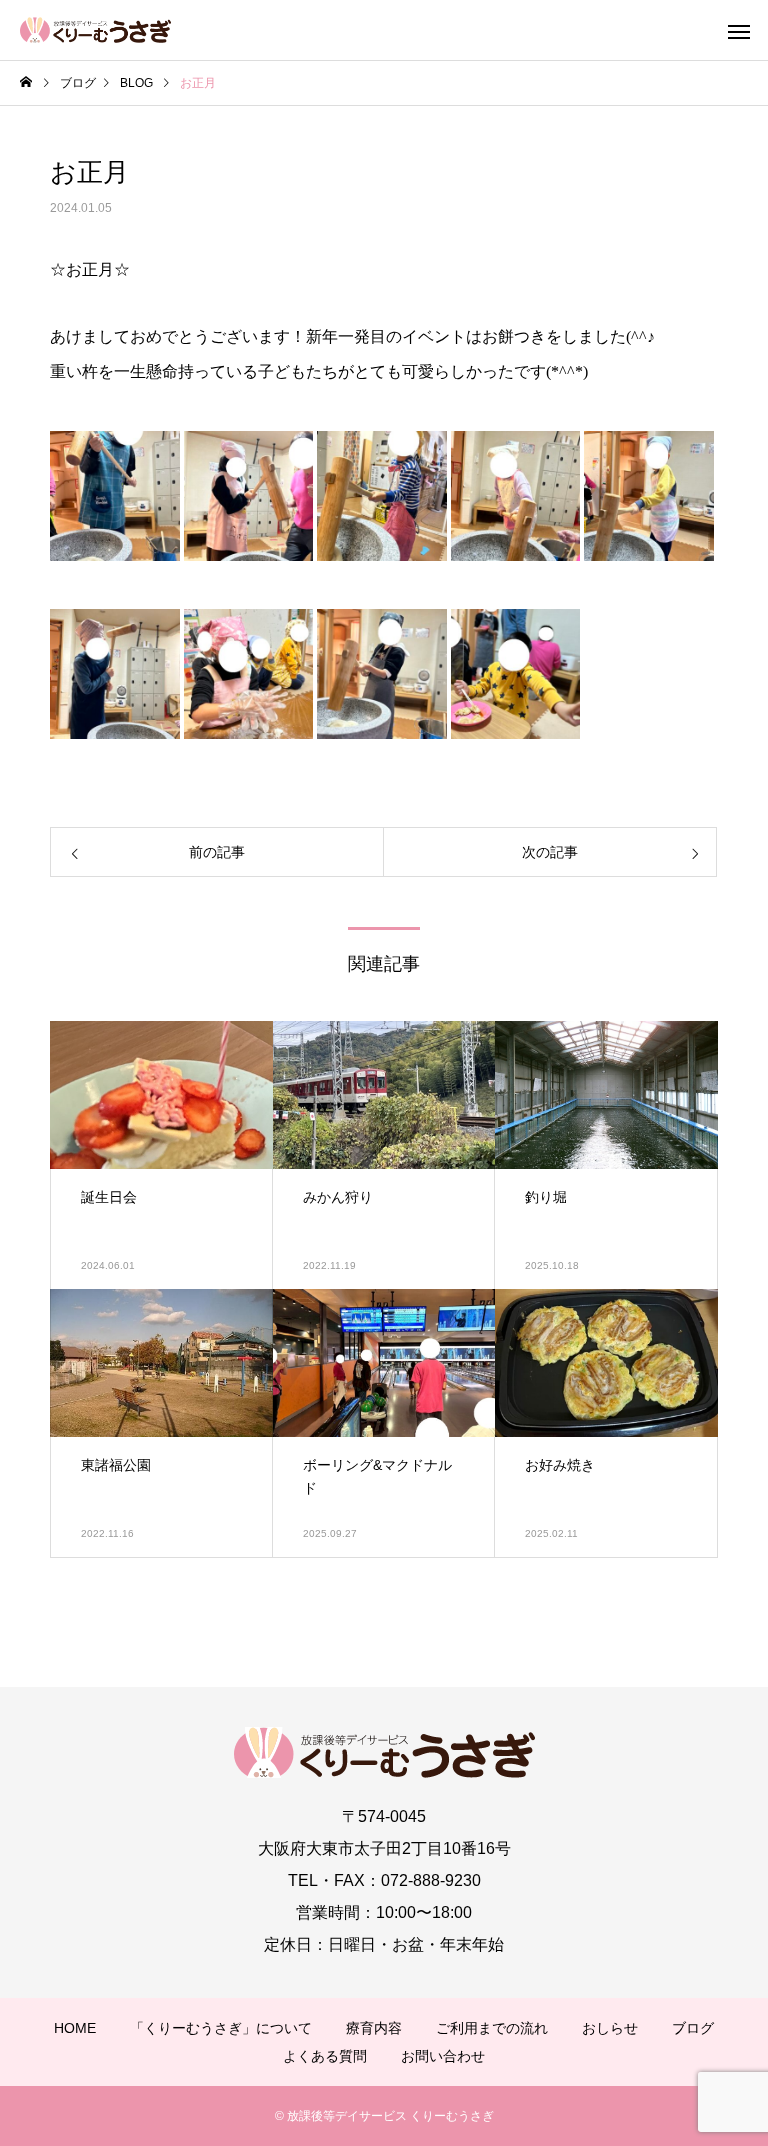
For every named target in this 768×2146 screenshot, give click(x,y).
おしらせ (610, 2028)
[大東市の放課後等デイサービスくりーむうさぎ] (95, 30)
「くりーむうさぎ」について (221, 2028)
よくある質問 (325, 2056)
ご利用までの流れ (492, 2028)
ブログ (693, 2028)
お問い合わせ (443, 2056)
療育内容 (374, 2028)
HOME (75, 2028)
